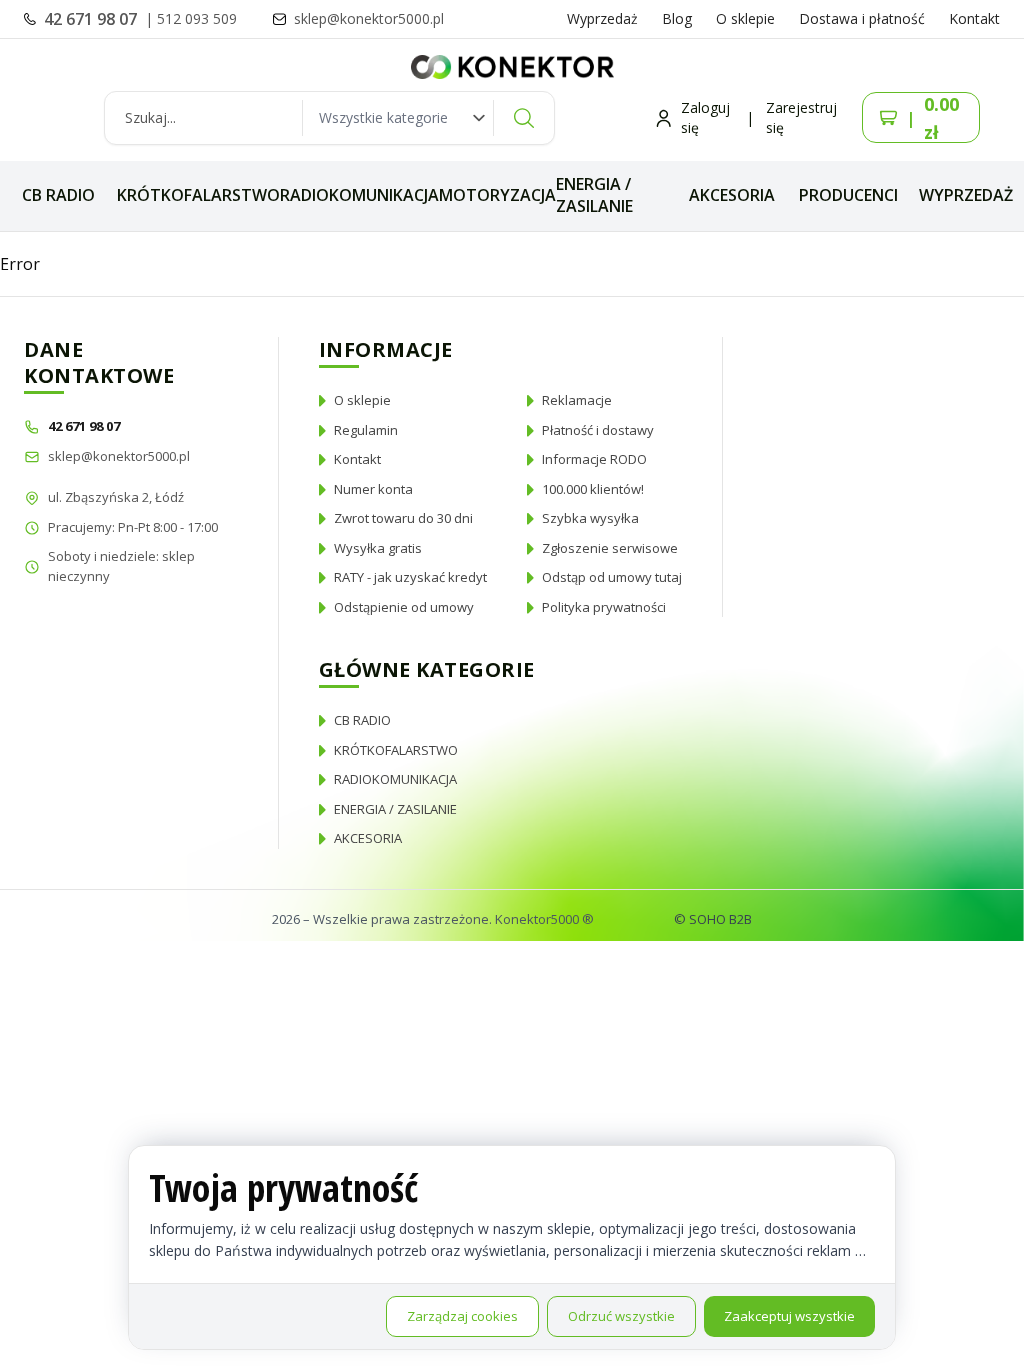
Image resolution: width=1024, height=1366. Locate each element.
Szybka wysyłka (590, 518)
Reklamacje (577, 400)
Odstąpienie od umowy (404, 607)
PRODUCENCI (848, 195)
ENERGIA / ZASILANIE (594, 195)
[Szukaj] (524, 118)
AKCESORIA (732, 195)
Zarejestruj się (801, 117)
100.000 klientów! (593, 489)
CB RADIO (58, 195)
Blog (677, 18)
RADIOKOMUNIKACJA (359, 195)
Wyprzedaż (602, 18)
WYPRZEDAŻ (966, 195)
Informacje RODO (594, 459)
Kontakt (974, 18)
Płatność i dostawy (598, 430)
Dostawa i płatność (862, 18)
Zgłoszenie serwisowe (610, 548)
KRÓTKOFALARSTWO (198, 195)
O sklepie (745, 18)
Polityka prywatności (604, 607)
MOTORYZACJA (497, 195)
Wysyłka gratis (378, 548)
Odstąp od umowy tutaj (612, 577)
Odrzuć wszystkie (621, 1316)
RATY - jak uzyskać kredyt (410, 577)
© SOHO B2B (713, 919)
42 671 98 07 (92, 19)
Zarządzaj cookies (462, 1316)
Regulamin (366, 430)
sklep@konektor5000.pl (119, 456)
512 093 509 (197, 18)
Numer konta (373, 489)
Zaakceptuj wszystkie (789, 1316)
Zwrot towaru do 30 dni (403, 518)
